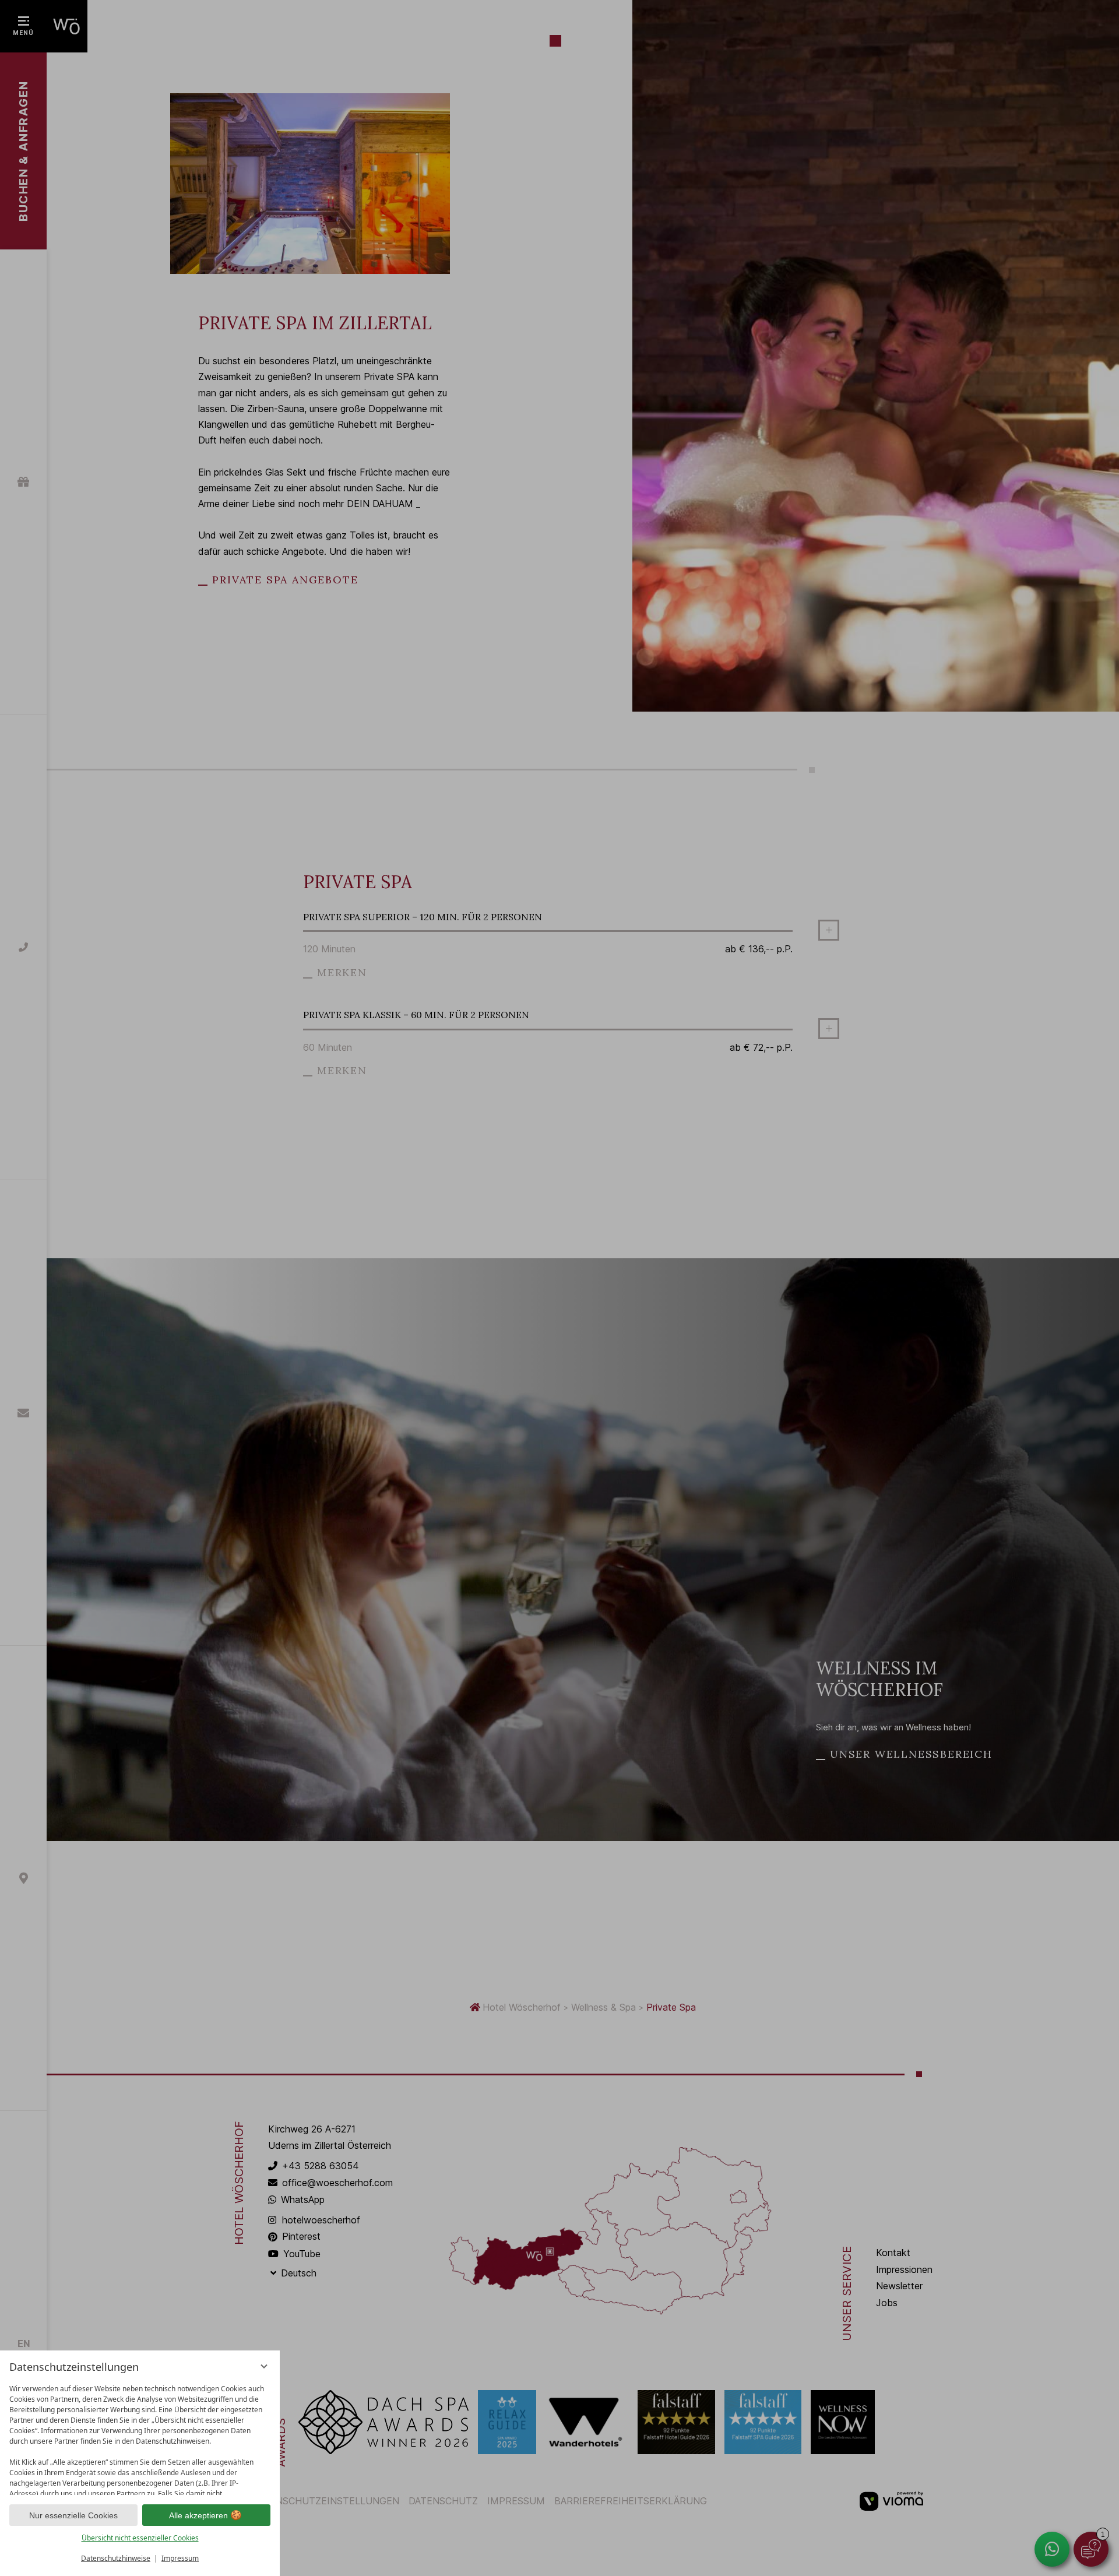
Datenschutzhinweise (116, 2558)
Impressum (180, 2558)
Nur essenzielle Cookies (73, 2515)
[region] (140, 2437)
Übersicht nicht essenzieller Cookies (140, 2538)
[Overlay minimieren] (264, 2366)
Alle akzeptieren (198, 2515)
